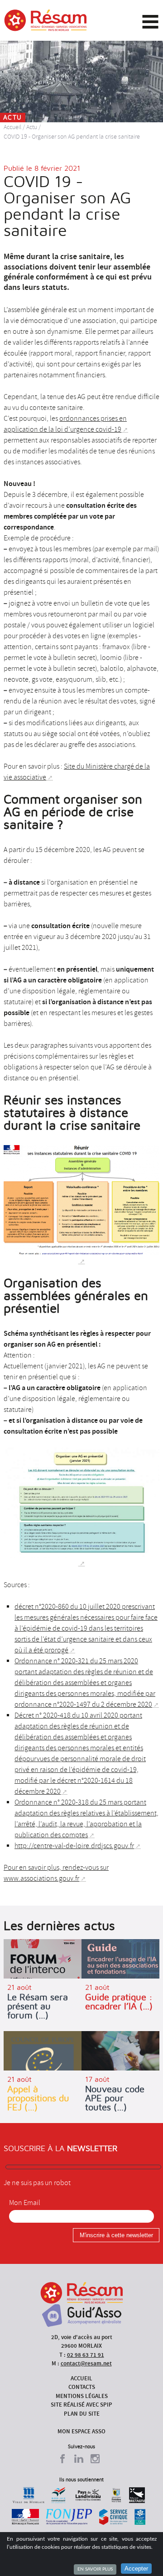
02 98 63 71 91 (86, 2355)
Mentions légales (82, 2396)
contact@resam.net (86, 2363)
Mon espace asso (81, 2431)
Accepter (136, 2569)
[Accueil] (46, 20)
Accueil (12, 127)
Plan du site (82, 2414)
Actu (32, 127)
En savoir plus (95, 2569)
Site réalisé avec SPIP (81, 2405)
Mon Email (25, 2203)
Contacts (82, 2387)
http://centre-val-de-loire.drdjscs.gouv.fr (74, 1846)
